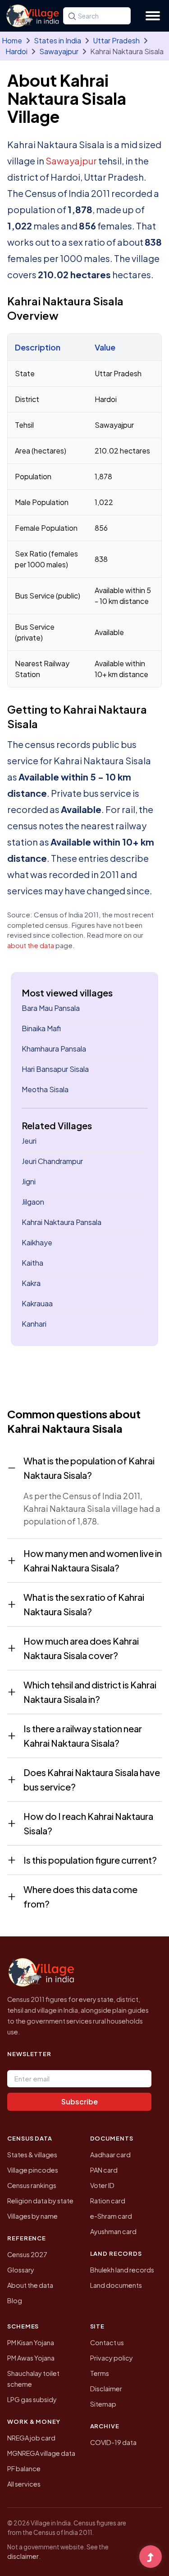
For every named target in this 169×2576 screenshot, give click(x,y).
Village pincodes (33, 2170)
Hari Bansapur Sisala (55, 1069)
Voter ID (102, 2185)
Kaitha (32, 1263)
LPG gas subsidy (32, 2399)
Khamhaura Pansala (54, 1049)
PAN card (104, 2170)
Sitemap (103, 2404)
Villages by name (32, 2216)
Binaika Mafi (41, 1028)
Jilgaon (33, 1202)
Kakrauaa (37, 1303)
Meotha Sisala (45, 1089)
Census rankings (32, 2185)
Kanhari (34, 1324)
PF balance (24, 2468)
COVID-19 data (113, 2442)
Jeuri (29, 1141)
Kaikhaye (37, 1242)
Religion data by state (40, 2201)
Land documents (116, 2285)
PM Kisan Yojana (31, 2342)
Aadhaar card (110, 2155)
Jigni (29, 1181)
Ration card (108, 2201)
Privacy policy (112, 2358)
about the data (31, 945)
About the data (30, 2285)
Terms (100, 2373)
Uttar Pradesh (116, 40)
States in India (57, 40)
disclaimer (23, 2556)
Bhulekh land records (122, 2270)
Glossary (21, 2270)
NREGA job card (31, 2438)
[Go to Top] (151, 2557)
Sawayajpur (59, 51)
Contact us (107, 2342)
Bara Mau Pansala (51, 1008)
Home (12, 40)
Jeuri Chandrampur (52, 1161)
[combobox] (97, 16)
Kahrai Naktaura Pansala (62, 1222)
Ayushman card (113, 2231)
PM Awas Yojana (31, 2358)
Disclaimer (106, 2389)
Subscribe (80, 2101)
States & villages (32, 2155)
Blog (15, 2300)
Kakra (31, 1283)
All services (24, 2484)
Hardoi (16, 51)
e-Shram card (111, 2216)
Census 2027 (27, 2254)
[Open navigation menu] (153, 16)
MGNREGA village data (41, 2453)
